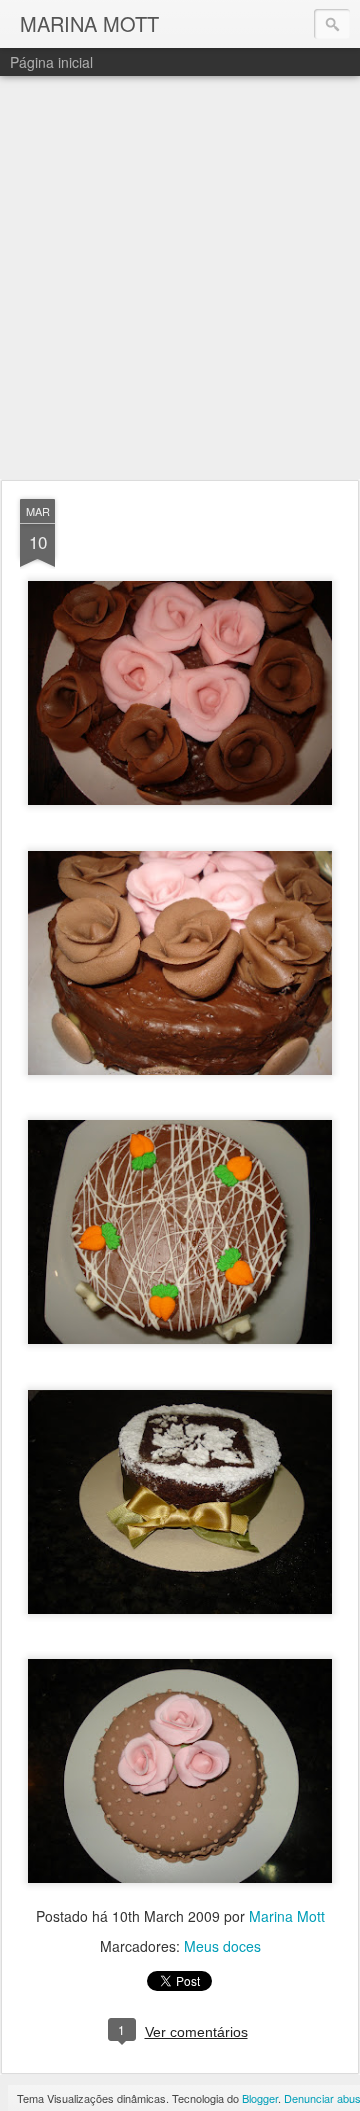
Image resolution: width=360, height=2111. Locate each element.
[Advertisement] (180, 279)
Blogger (260, 2098)
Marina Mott (287, 1916)
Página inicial (51, 62)
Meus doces (222, 1946)
